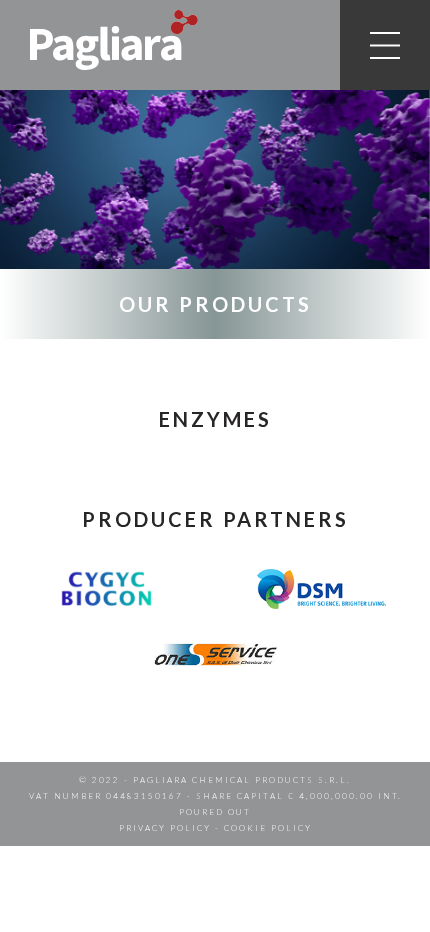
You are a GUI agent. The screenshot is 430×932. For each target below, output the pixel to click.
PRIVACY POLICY (165, 828)
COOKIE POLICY (268, 828)
